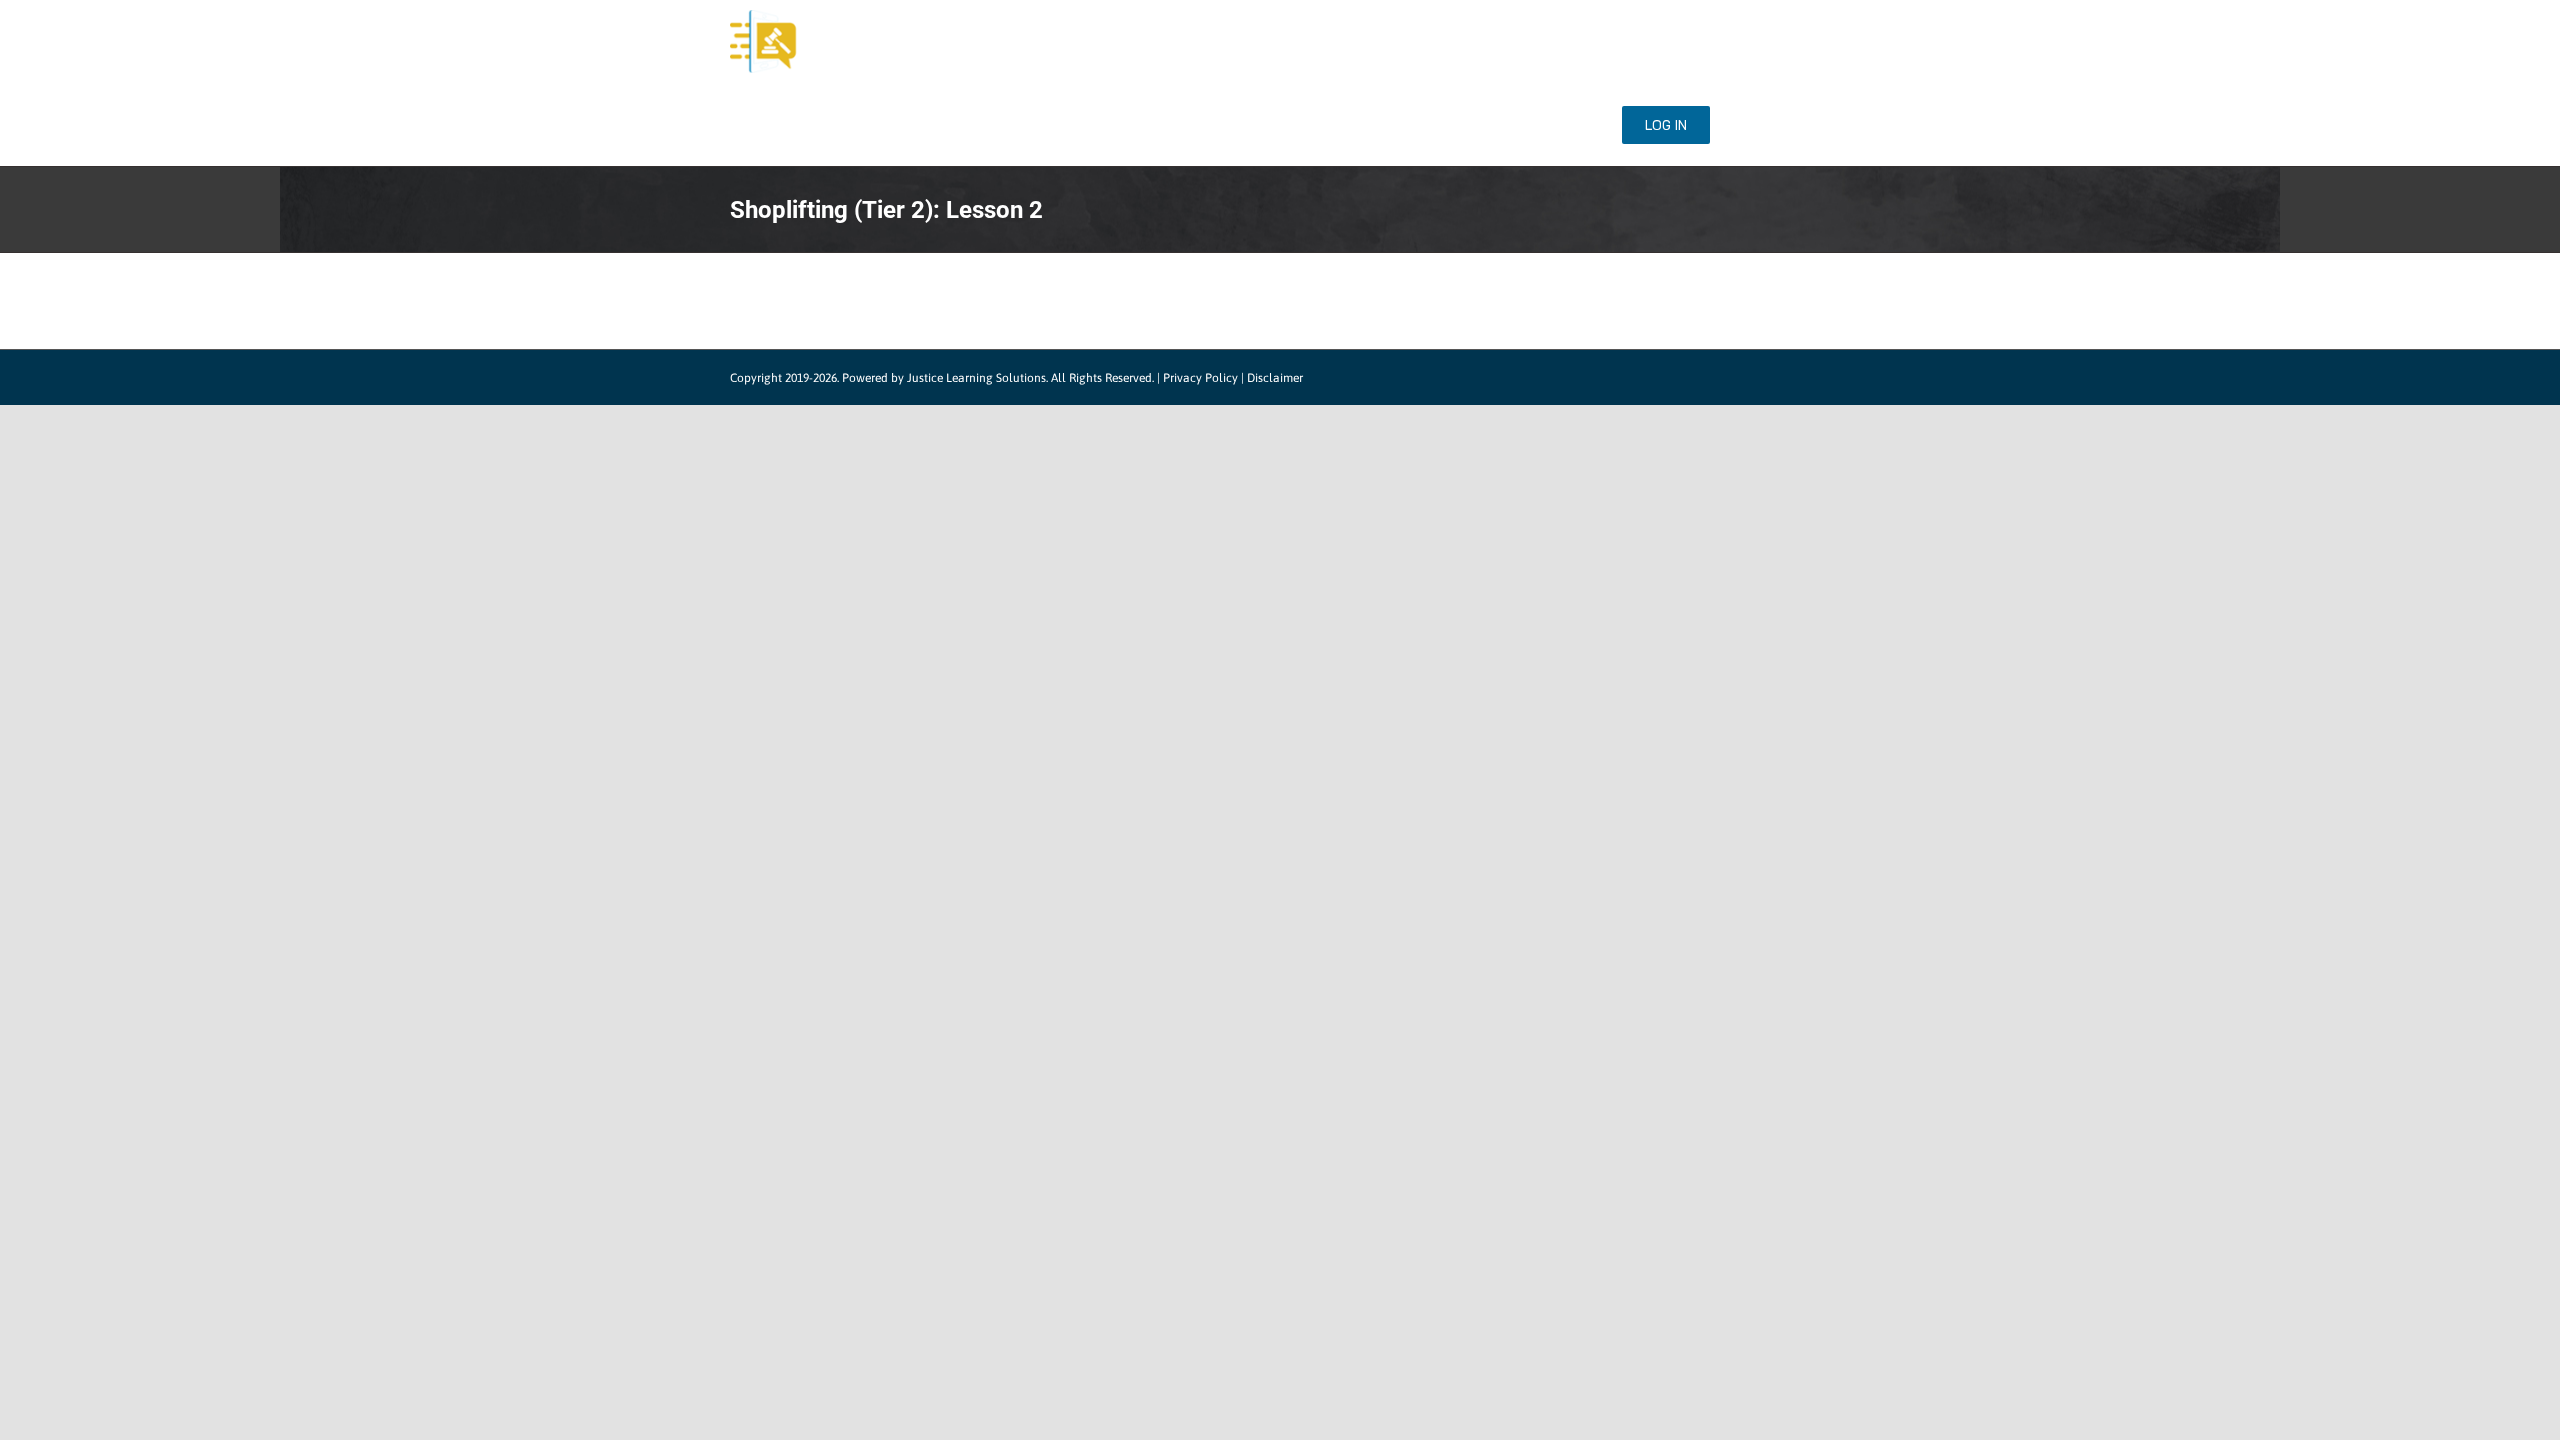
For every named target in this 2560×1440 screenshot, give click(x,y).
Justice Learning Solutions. (977, 378)
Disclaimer (1275, 378)
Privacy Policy (1200, 378)
